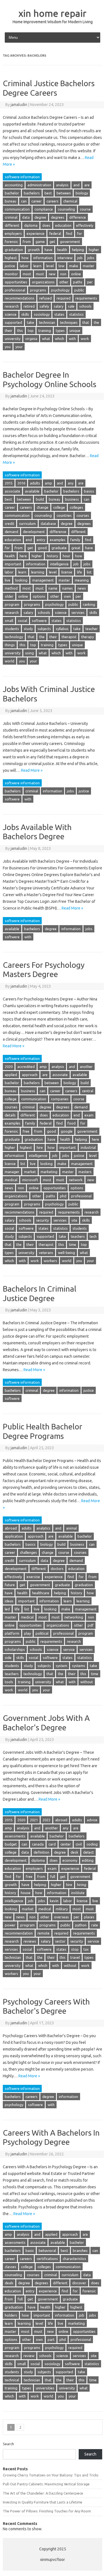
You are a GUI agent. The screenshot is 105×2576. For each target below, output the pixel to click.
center (66, 1844)
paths (78, 282)
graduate (59, 548)
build (40, 499)
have (48, 250)
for (80, 233)
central (88, 1091)
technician (47, 322)
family (75, 540)
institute (78, 1893)
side (8, 1658)
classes (11, 2267)
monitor (11, 274)
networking (74, 1617)
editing (88, 1860)
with (72, 339)
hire (40, 1147)
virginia (31, 339)
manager (12, 1172)
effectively (85, 225)
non (63, 274)
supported (13, 322)
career (37, 201)
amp (48, 483)
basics (89, 491)
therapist (69, 637)
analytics (43, 1528)
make (74, 266)
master (89, 266)
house (26, 1893)
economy (70, 1860)
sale (71, 306)
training (45, 331)
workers (50, 1261)
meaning (82, 580)
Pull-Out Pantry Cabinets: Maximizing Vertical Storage (46, 2484)
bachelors (32, 193)
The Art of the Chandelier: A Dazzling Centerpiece (43, 2493)
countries (64, 515)
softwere (39, 621)
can (24, 201)
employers (13, 233)
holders (11, 2315)
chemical (70, 201)
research (12, 306)
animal (71, 1528)
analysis (62, 185)
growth (34, 250)
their (9, 331)
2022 (46, 1820)
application (14, 1536)
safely (44, 306)
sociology (42, 314)
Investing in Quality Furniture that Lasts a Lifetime (43, 2502)
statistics (76, 314)
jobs (91, 258)
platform (12, 1633)
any (71, 483)
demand (11, 532)
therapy (88, 637)
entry (41, 540)
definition (41, 1852)
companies (60, 1099)
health (62, 250)
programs (38, 290)
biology (82, 193)
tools (9, 1682)
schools (85, 306)
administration (39, 185)
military (62, 1909)
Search (8, 2444)
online (76, 274)
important (13, 564)
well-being (66, 1253)
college (59, 507)
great (76, 548)
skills (25, 314)
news (82, 588)
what (46, 339)
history (52, 556)
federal (55, 233)
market (30, 1172)
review (29, 2356)
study (28, 629)
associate (12, 491)
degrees (58, 217)
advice (92, 1820)
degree (40, 217)
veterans (46, 1253)
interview (65, 258)
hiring (82, 1885)
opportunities (16, 282)
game (40, 242)
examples (58, 540)
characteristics (74, 2259)
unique (75, 331)
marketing (49, 1172)
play (27, 1633)
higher (94, 250)
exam (89, 1115)
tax (86, 1949)
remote (44, 1933)
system (61, 1666)
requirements (86, 298)
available (32, 491)
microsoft (30, 1180)
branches (80, 2251)
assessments (15, 1836)
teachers (78, 1236)
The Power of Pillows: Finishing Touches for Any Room (47, 2511)
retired (29, 306)
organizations (43, 282)
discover (79, 2283)
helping (78, 250)
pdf (91, 1625)
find (69, 233)
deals (9, 2283)
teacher (92, 629)
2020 (9, 1067)
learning (38, 572)
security (42, 1220)
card (52, 1844)
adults (35, 483)
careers (53, 201)
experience (36, 233)
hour (66, 556)
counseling (66, 209)
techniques (69, 322)
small (9, 621)
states (59, 314)
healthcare (41, 1593)
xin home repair (53, 13)
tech (93, 1236)
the (96, 322)
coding (92, 1844)
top (31, 331)
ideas (9, 1601)
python (81, 1925)
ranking (89, 604)
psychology (60, 290)
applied (11, 1075)
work (85, 339)
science (11, 314)
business (72, 499)
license (67, 572)
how (25, 258)
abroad (11, 1528)
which (60, 339)
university (13, 339)
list (89, 572)
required (64, 298)
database (48, 524)
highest (11, 258)
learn (37, 266)
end (29, 540)
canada (38, 1844)
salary (59, 306)
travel (75, 1957)
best (48, 193)
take (31, 322)
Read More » (32, 770)
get (52, 242)
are (87, 185)
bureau (11, 201)
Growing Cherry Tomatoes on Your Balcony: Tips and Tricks (51, 2475)
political (42, 1633)
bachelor (12, 193)
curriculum (27, 524)
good (42, 548)
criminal (11, 217)
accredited (26, 1067)
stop (75, 1949)
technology (14, 637)
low (61, 266)
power (10, 1925)
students (12, 629)
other (64, 282)
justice (10, 266)
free (26, 1131)
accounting (14, 185)
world (10, 661)
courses (83, 515)
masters (85, 1172)
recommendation (19, 1933)
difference (78, 217)
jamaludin (19, 105)
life (80, 572)
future (10, 1585)
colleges (76, 507)
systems (79, 1666)
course (85, 209)
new (52, 274)
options (39, 596)
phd (63, 1196)
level (50, 266)
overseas (61, 1917)
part (51, 2339)
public (79, 290)
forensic (11, 242)
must (40, 274)
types (60, 331)
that (86, 322)
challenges (28, 1552)
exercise (33, 1577)
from (27, 242)
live (8, 580)
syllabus (62, 629)
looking (21, 580)
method (11, 588)
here (23, 556)
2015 (9, 483)
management (43, 580)
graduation (14, 250)
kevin (54, 1901)
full (53, 1876)
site (74, 1220)
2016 (21, 483)
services (78, 612)
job (80, 258)
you (8, 347)
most (27, 274)
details (10, 1115)
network (76, 1180)
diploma (31, 225)
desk (74, 1852)
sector (60, 1941)
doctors (57, 1569)
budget (11, 1844)
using (30, 653)
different (12, 225)
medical (11, 1180)
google (67, 1131)
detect (88, 1852)
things (10, 645)
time (73, 1244)
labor (24, 266)
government (70, 242)
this (20, 331)
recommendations (20, 298)
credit (10, 524)
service (69, 1649)
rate (95, 1925)
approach (30, 1075)
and (76, 185)
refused (46, 298)
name (53, 588)
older (9, 596)
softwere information (22, 177)
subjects (44, 629)
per (90, 282)
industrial (88, 1147)
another (86, 1067)
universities (45, 2388)
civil (79, 1844)
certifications (47, 2259)
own (67, 596)
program (12, 604)
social (23, 621)
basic (30, 2251)
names (67, 588)
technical (12, 2380)
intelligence (59, 564)
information (43, 258)
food (72, 1123)
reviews (30, 1941)
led (7, 1609)
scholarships (15, 1649)
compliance (44, 209)
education (63, 225)
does (46, 225)
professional (15, 290)
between (64, 193)
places (89, 1917)
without (87, 1682)
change (43, 507)
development (34, 532)
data (26, 217)
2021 (34, 1820)
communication (17, 209)
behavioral (47, 2251)
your (19, 347)
